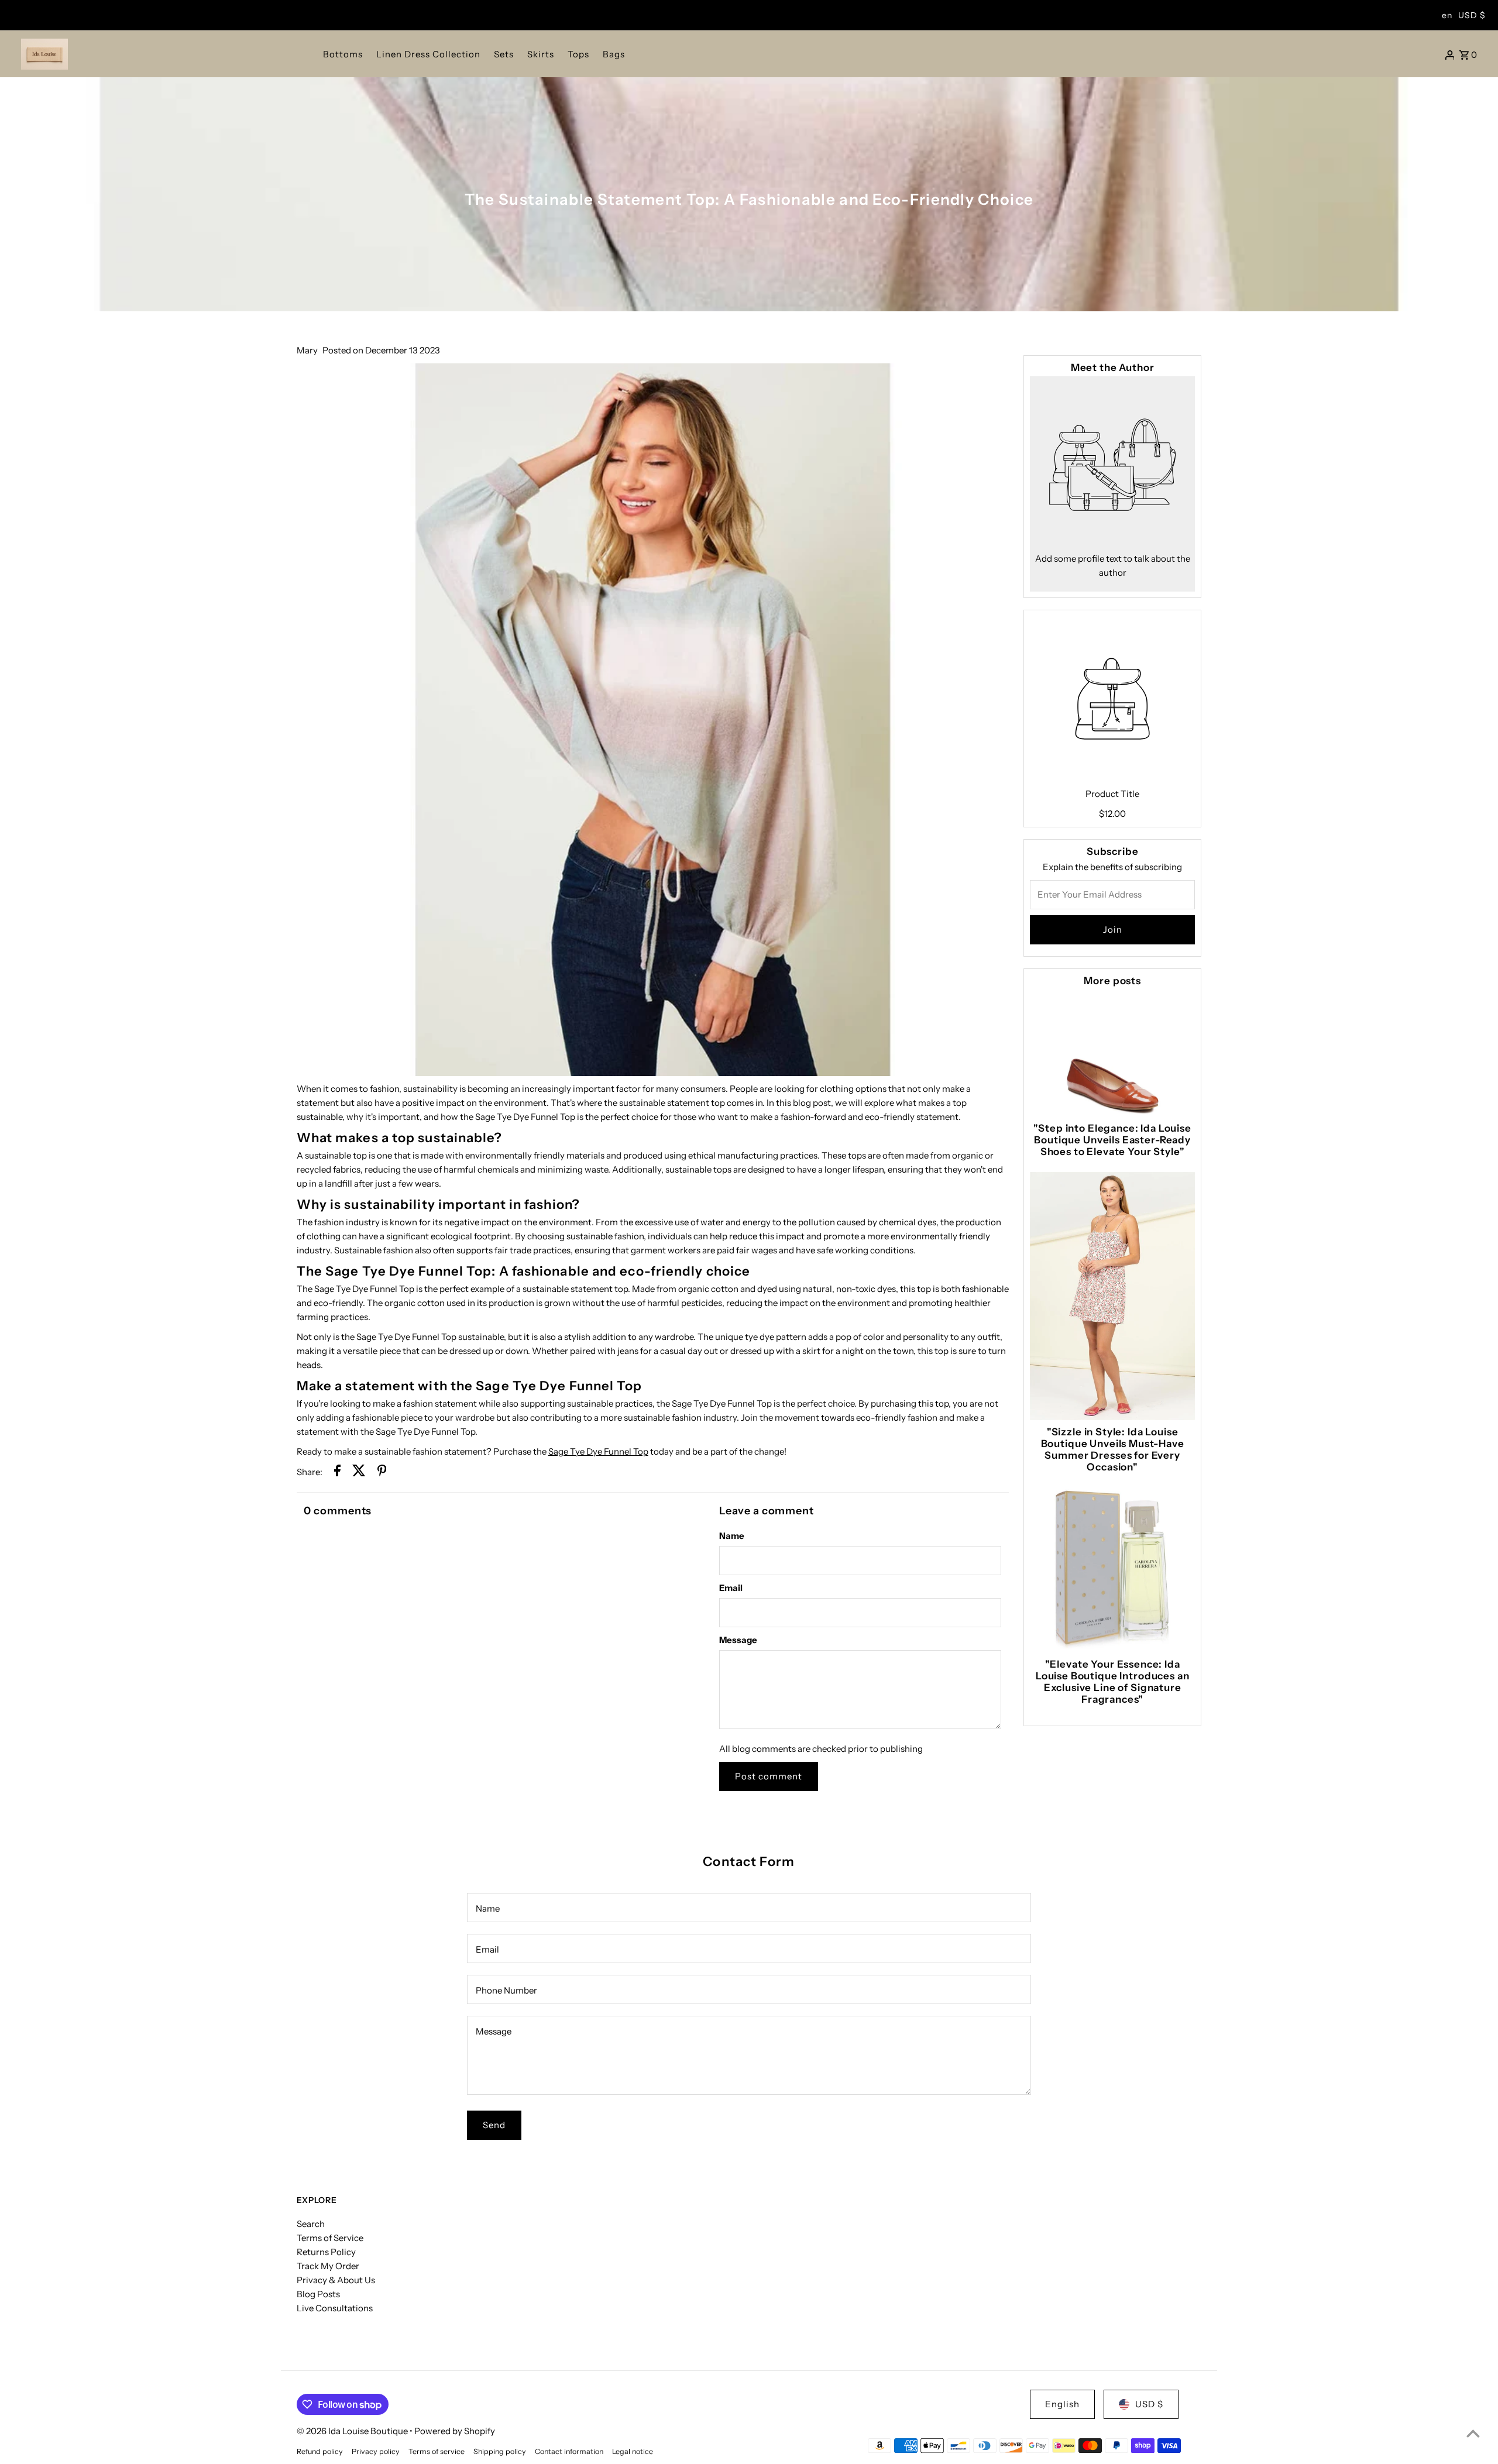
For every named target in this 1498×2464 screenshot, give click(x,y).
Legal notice (633, 2451)
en (1447, 15)
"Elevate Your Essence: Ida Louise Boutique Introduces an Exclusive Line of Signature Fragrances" (1113, 1682)
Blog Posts (318, 2294)
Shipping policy (500, 2451)
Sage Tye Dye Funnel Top (598, 1451)
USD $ (1472, 15)
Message (738, 1640)
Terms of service (437, 2451)
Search (311, 2224)
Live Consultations (335, 2308)
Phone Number (506, 1990)
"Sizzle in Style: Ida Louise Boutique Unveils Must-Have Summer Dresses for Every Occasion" (1113, 1449)
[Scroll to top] (1473, 2433)
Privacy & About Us (336, 2280)
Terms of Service (330, 2238)
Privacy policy (376, 2451)
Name (732, 1536)
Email (731, 1588)
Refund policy (320, 2451)
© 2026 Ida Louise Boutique (353, 2431)
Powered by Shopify (455, 2431)
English (1062, 2404)
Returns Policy (326, 2252)
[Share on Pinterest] (382, 1472)
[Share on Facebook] (337, 1472)
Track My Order (328, 2266)
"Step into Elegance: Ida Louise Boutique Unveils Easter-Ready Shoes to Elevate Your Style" (1112, 1140)
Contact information (569, 2451)
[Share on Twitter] (359, 1472)
